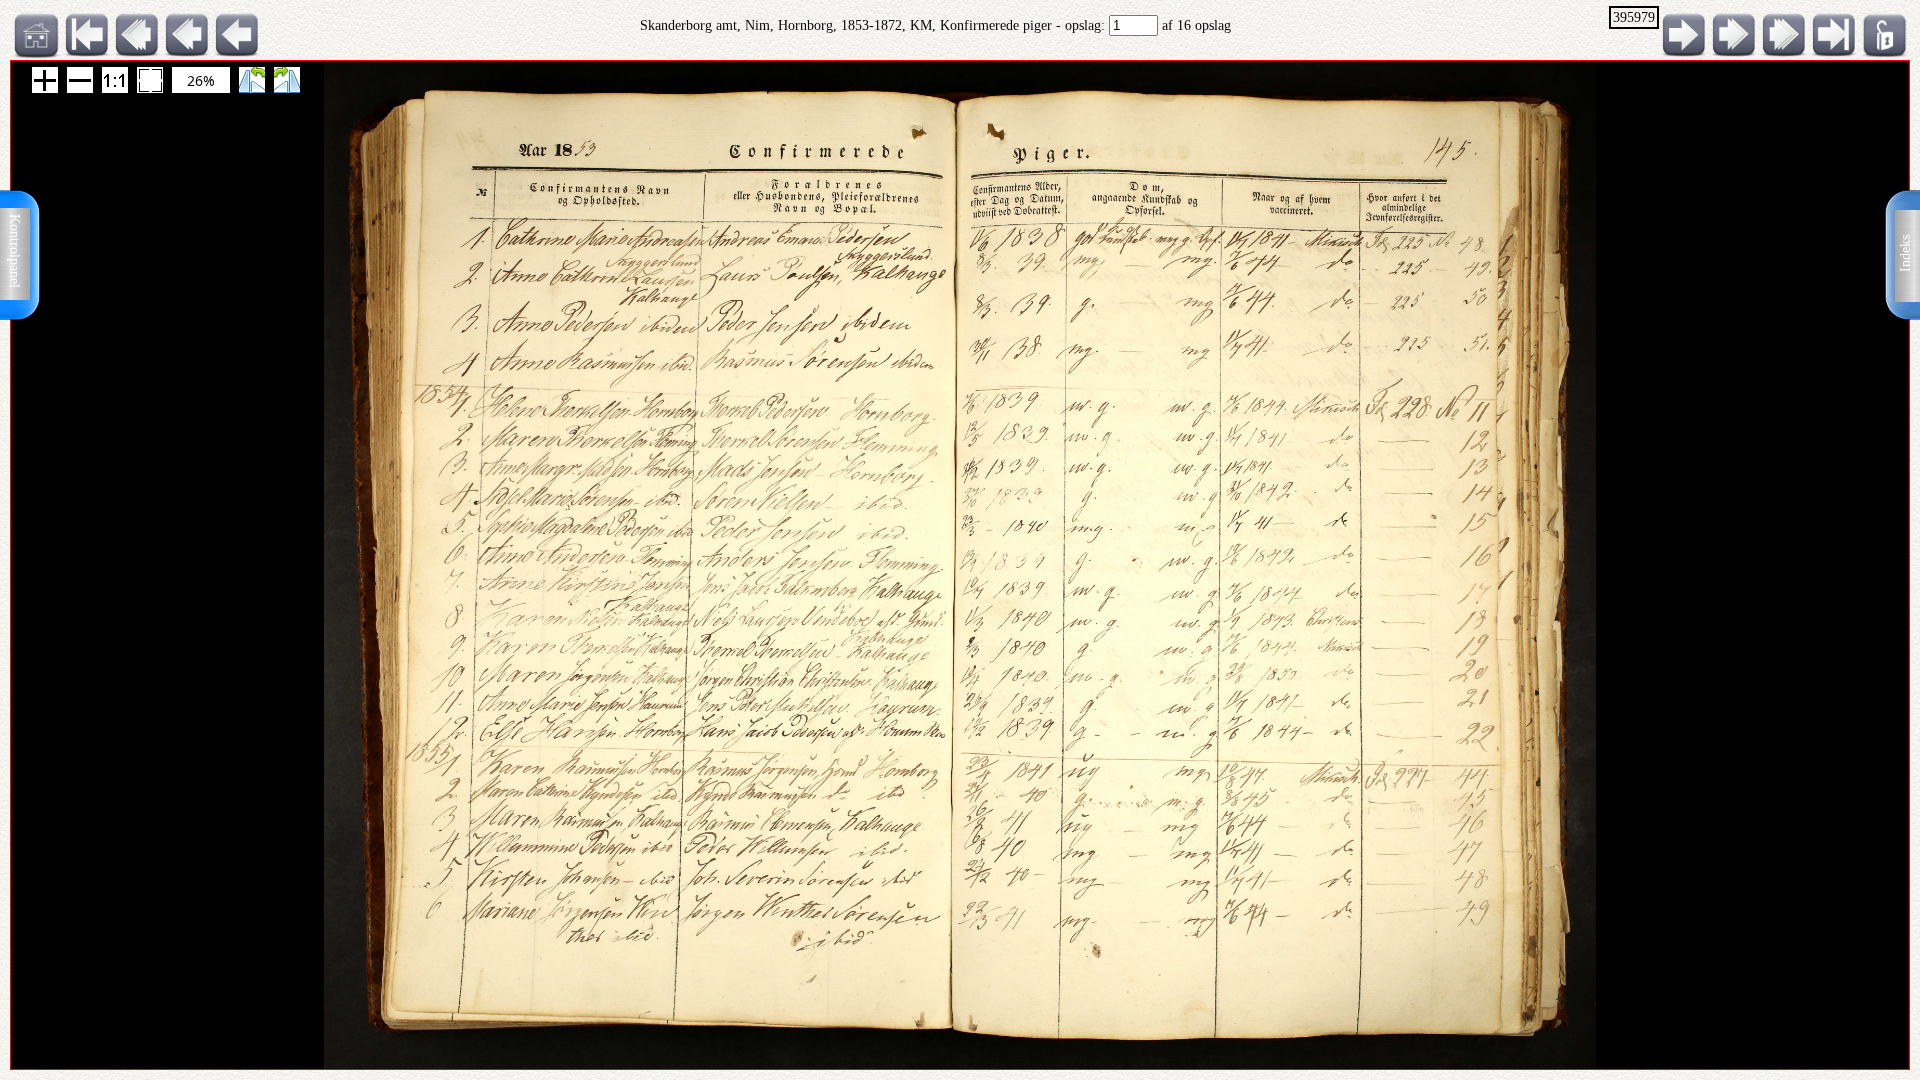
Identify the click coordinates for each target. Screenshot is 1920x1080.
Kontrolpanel (14, 251)
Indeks (1905, 253)
